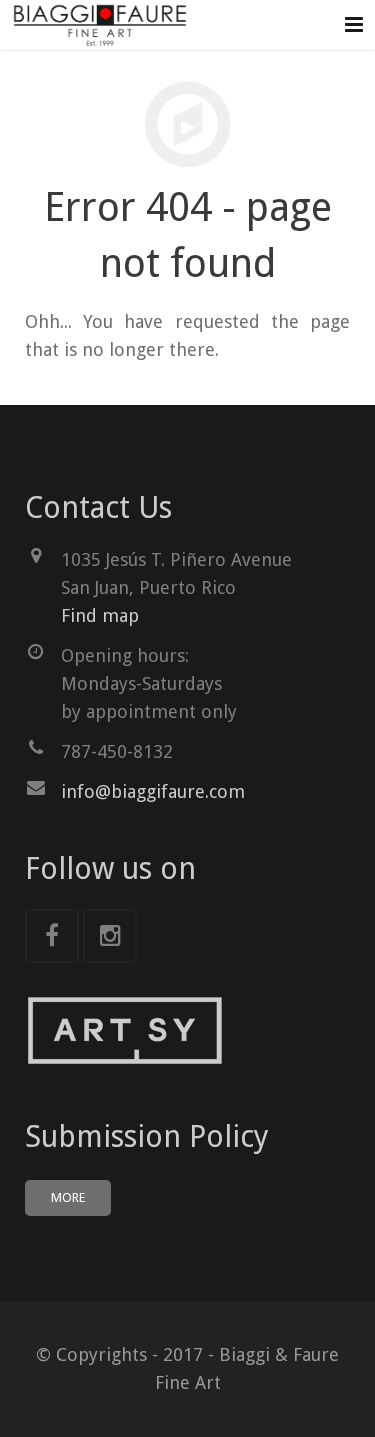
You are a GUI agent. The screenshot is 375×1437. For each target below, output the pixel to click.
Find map (100, 615)
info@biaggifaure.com (153, 791)
